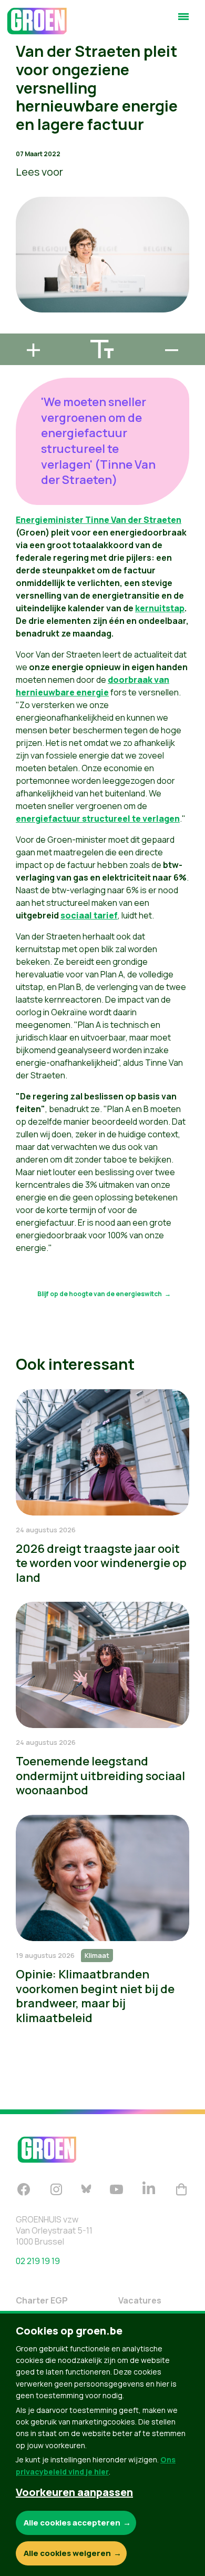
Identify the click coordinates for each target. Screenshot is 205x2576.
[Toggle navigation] (183, 21)
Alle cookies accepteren (72, 2523)
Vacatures (140, 2300)
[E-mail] (16, 329)
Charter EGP (42, 2300)
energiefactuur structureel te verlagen (98, 819)
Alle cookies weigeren (67, 2553)
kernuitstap (160, 608)
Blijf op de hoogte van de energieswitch (100, 1294)
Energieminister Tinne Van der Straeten (99, 520)
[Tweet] (16, 299)
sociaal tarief (89, 915)
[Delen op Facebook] (16, 269)
